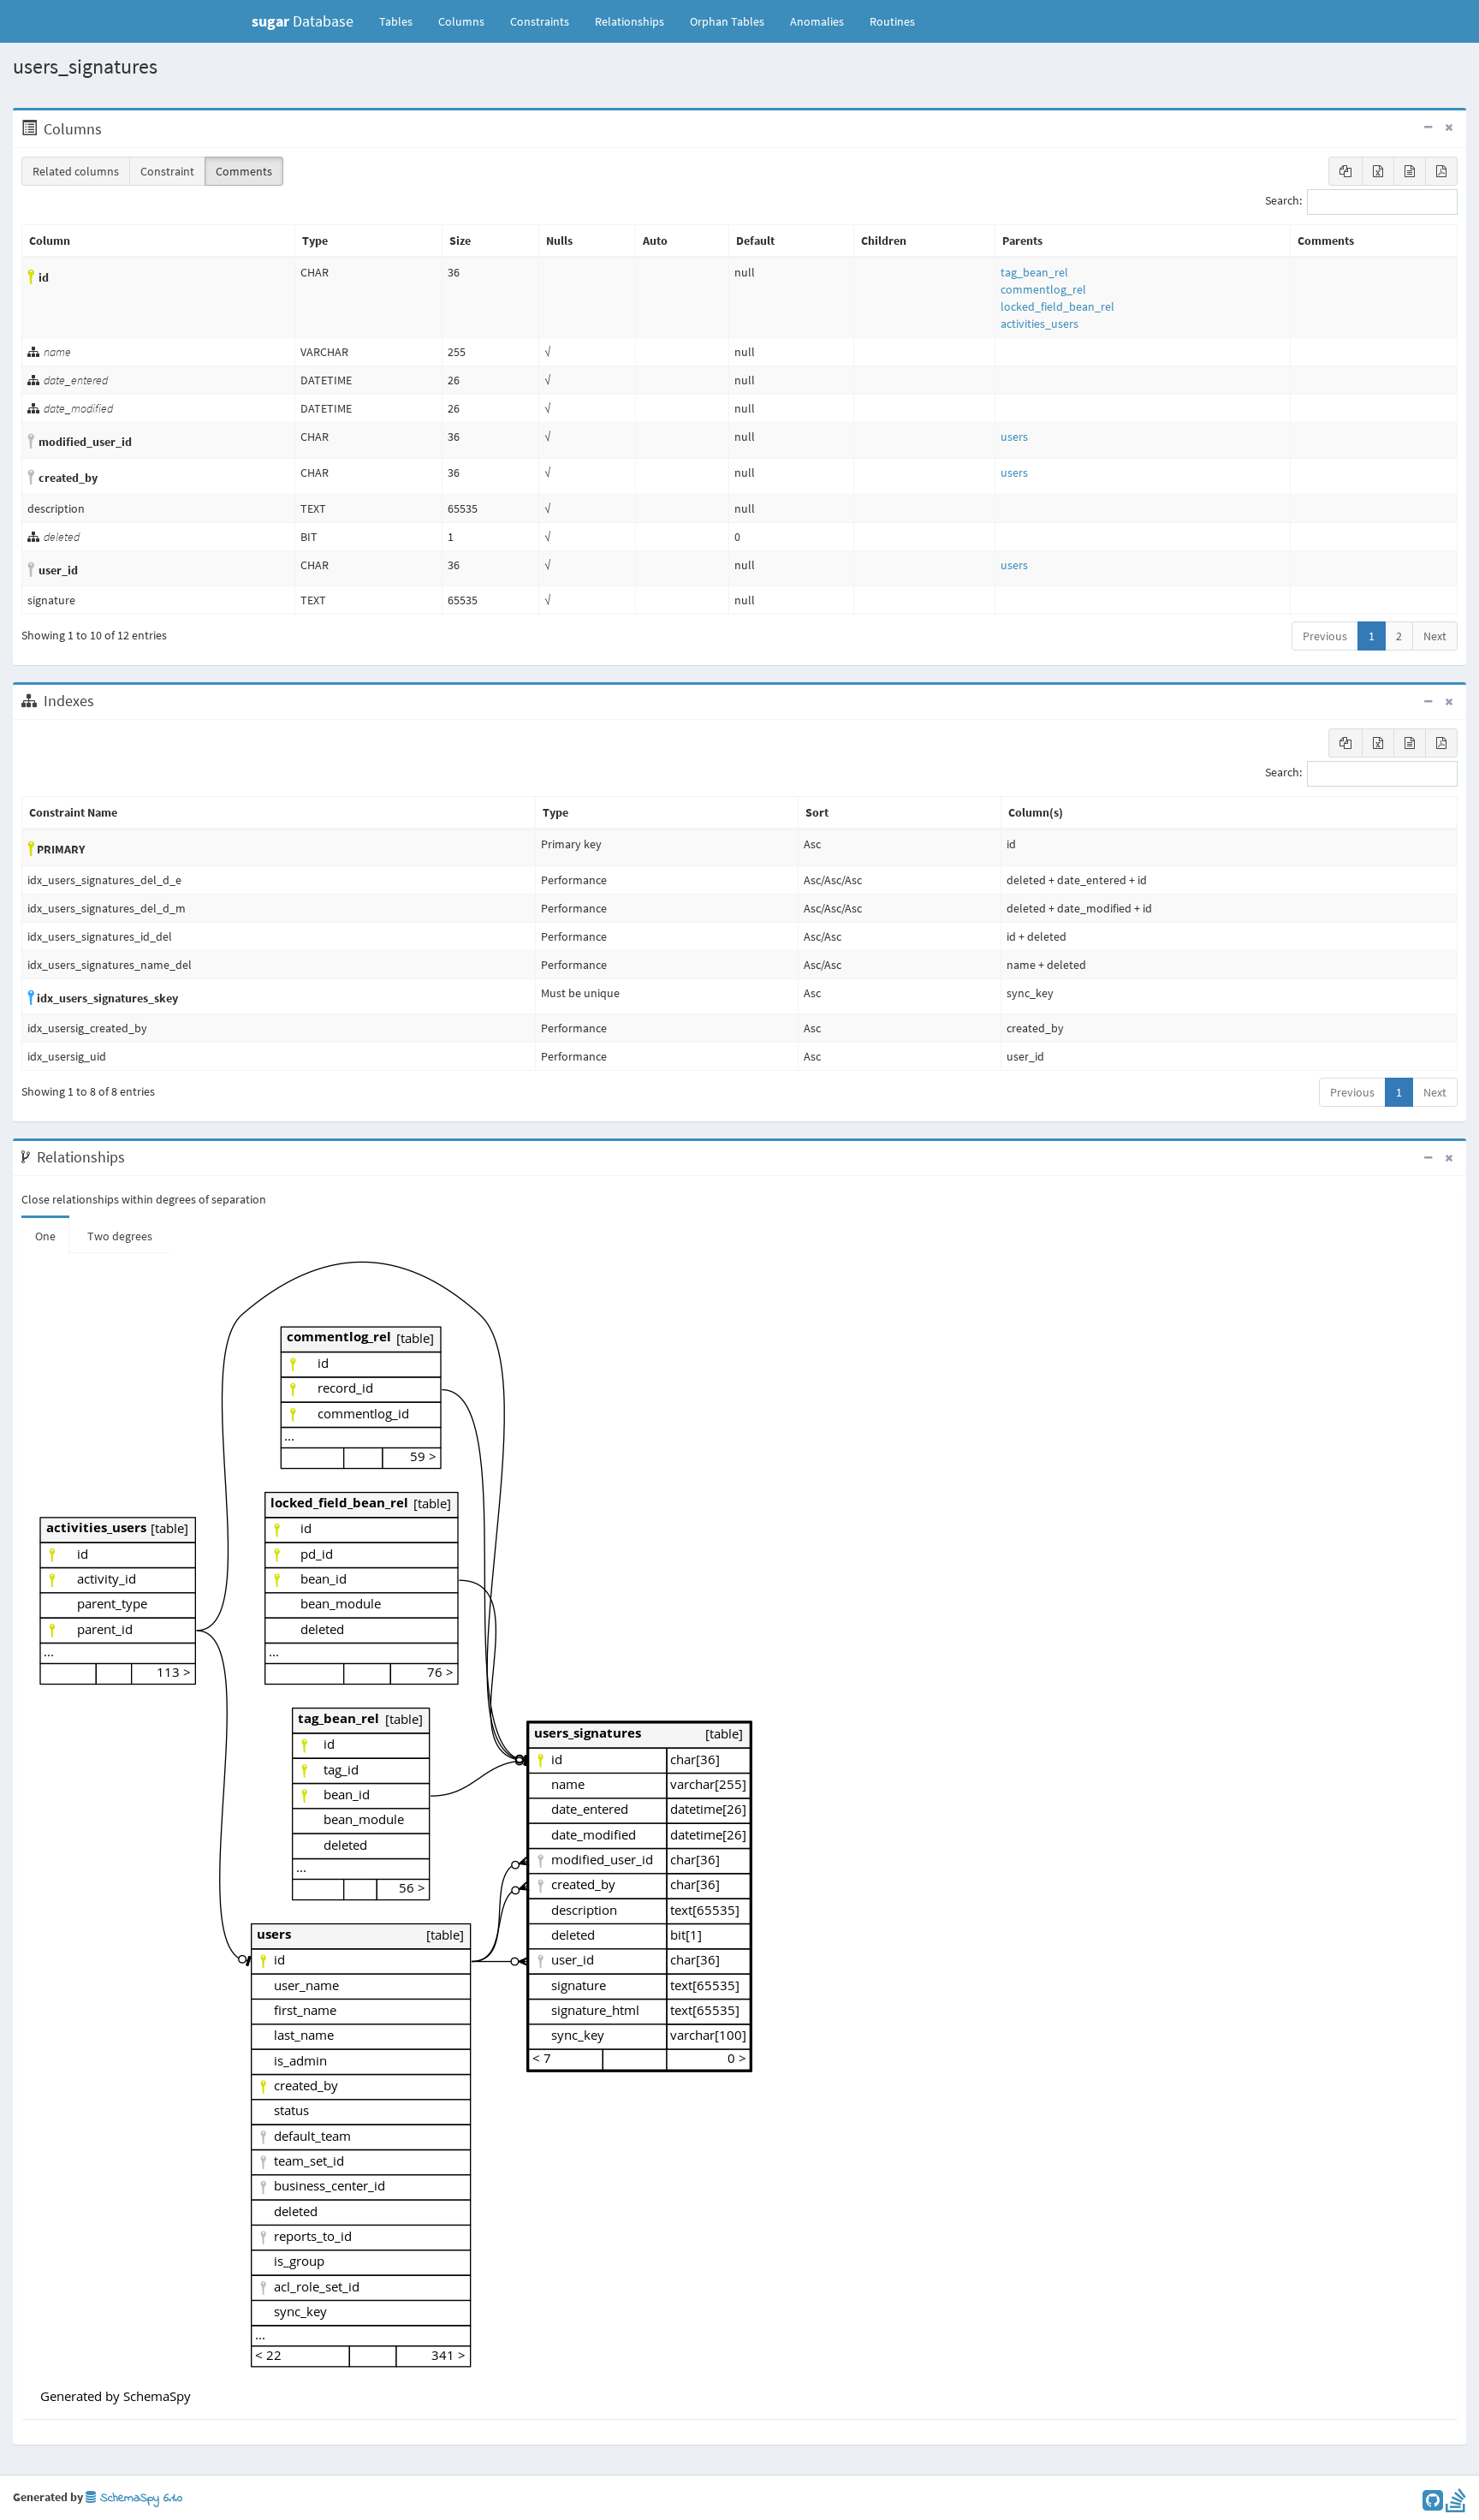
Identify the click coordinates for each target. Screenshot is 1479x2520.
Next (1435, 636)
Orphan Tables (727, 21)
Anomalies (817, 21)
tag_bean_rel (1034, 272)
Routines (892, 21)
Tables (402, 21)
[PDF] (1441, 171)
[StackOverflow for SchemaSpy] (1456, 2505)
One (45, 1236)
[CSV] (1410, 171)
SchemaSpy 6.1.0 (139, 2498)
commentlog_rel (1043, 289)
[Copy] (1345, 171)
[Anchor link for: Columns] (111, 129)
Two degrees (120, 1236)
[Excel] (1378, 171)
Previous (1325, 636)
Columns (461, 21)
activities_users (1039, 324)
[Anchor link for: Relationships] (134, 1157)
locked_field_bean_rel (1057, 306)
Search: (1283, 201)
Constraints (540, 21)
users (1014, 437)
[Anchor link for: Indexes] (103, 701)
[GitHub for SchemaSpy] (1433, 2505)
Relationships (630, 21)
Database (303, 21)
